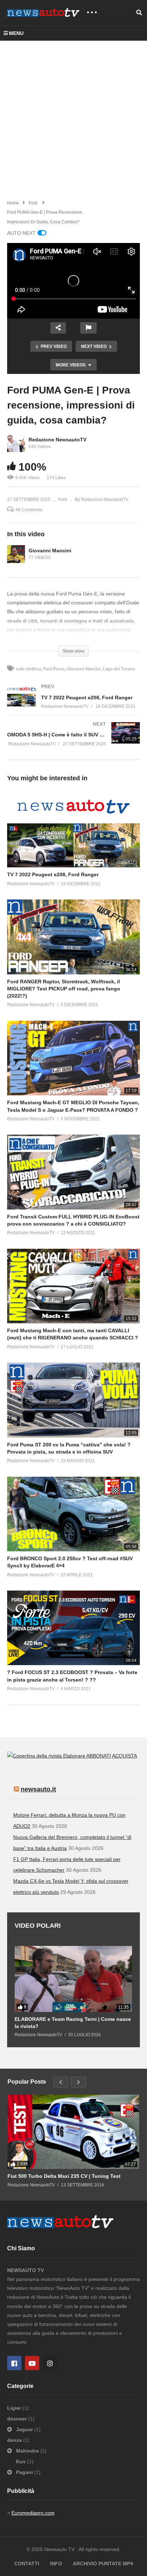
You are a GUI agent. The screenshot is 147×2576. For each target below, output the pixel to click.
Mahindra (27, 2451)
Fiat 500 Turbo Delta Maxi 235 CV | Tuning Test (64, 2176)
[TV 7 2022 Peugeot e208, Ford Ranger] (73, 704)
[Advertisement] (73, 118)
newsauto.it (38, 1789)
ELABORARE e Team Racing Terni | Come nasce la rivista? (73, 2023)
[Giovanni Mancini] (16, 554)
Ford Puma (54, 669)
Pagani (24, 2472)
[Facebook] (14, 2363)
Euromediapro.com (33, 2513)
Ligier (15, 2408)
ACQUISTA (125, 1756)
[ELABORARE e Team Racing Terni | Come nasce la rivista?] (73, 1979)
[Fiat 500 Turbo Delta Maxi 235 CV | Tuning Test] (73, 2132)
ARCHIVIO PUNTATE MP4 (103, 2564)
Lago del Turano (119, 669)
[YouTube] (32, 2363)
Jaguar (24, 2429)
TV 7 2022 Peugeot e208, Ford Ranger (53, 874)
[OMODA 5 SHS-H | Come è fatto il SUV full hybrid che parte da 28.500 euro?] (73, 741)
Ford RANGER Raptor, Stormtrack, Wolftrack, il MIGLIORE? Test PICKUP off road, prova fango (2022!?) (64, 989)
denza (15, 2440)
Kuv (22, 2461)
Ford (63, 500)
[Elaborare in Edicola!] (47, 1756)
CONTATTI (27, 2564)
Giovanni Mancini (50, 551)
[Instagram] (50, 2363)
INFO (56, 2564)
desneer (18, 2419)
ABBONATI (99, 1756)
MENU (16, 33)
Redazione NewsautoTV (57, 440)
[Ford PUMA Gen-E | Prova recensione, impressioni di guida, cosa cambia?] (73, 830)
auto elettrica (29, 669)
